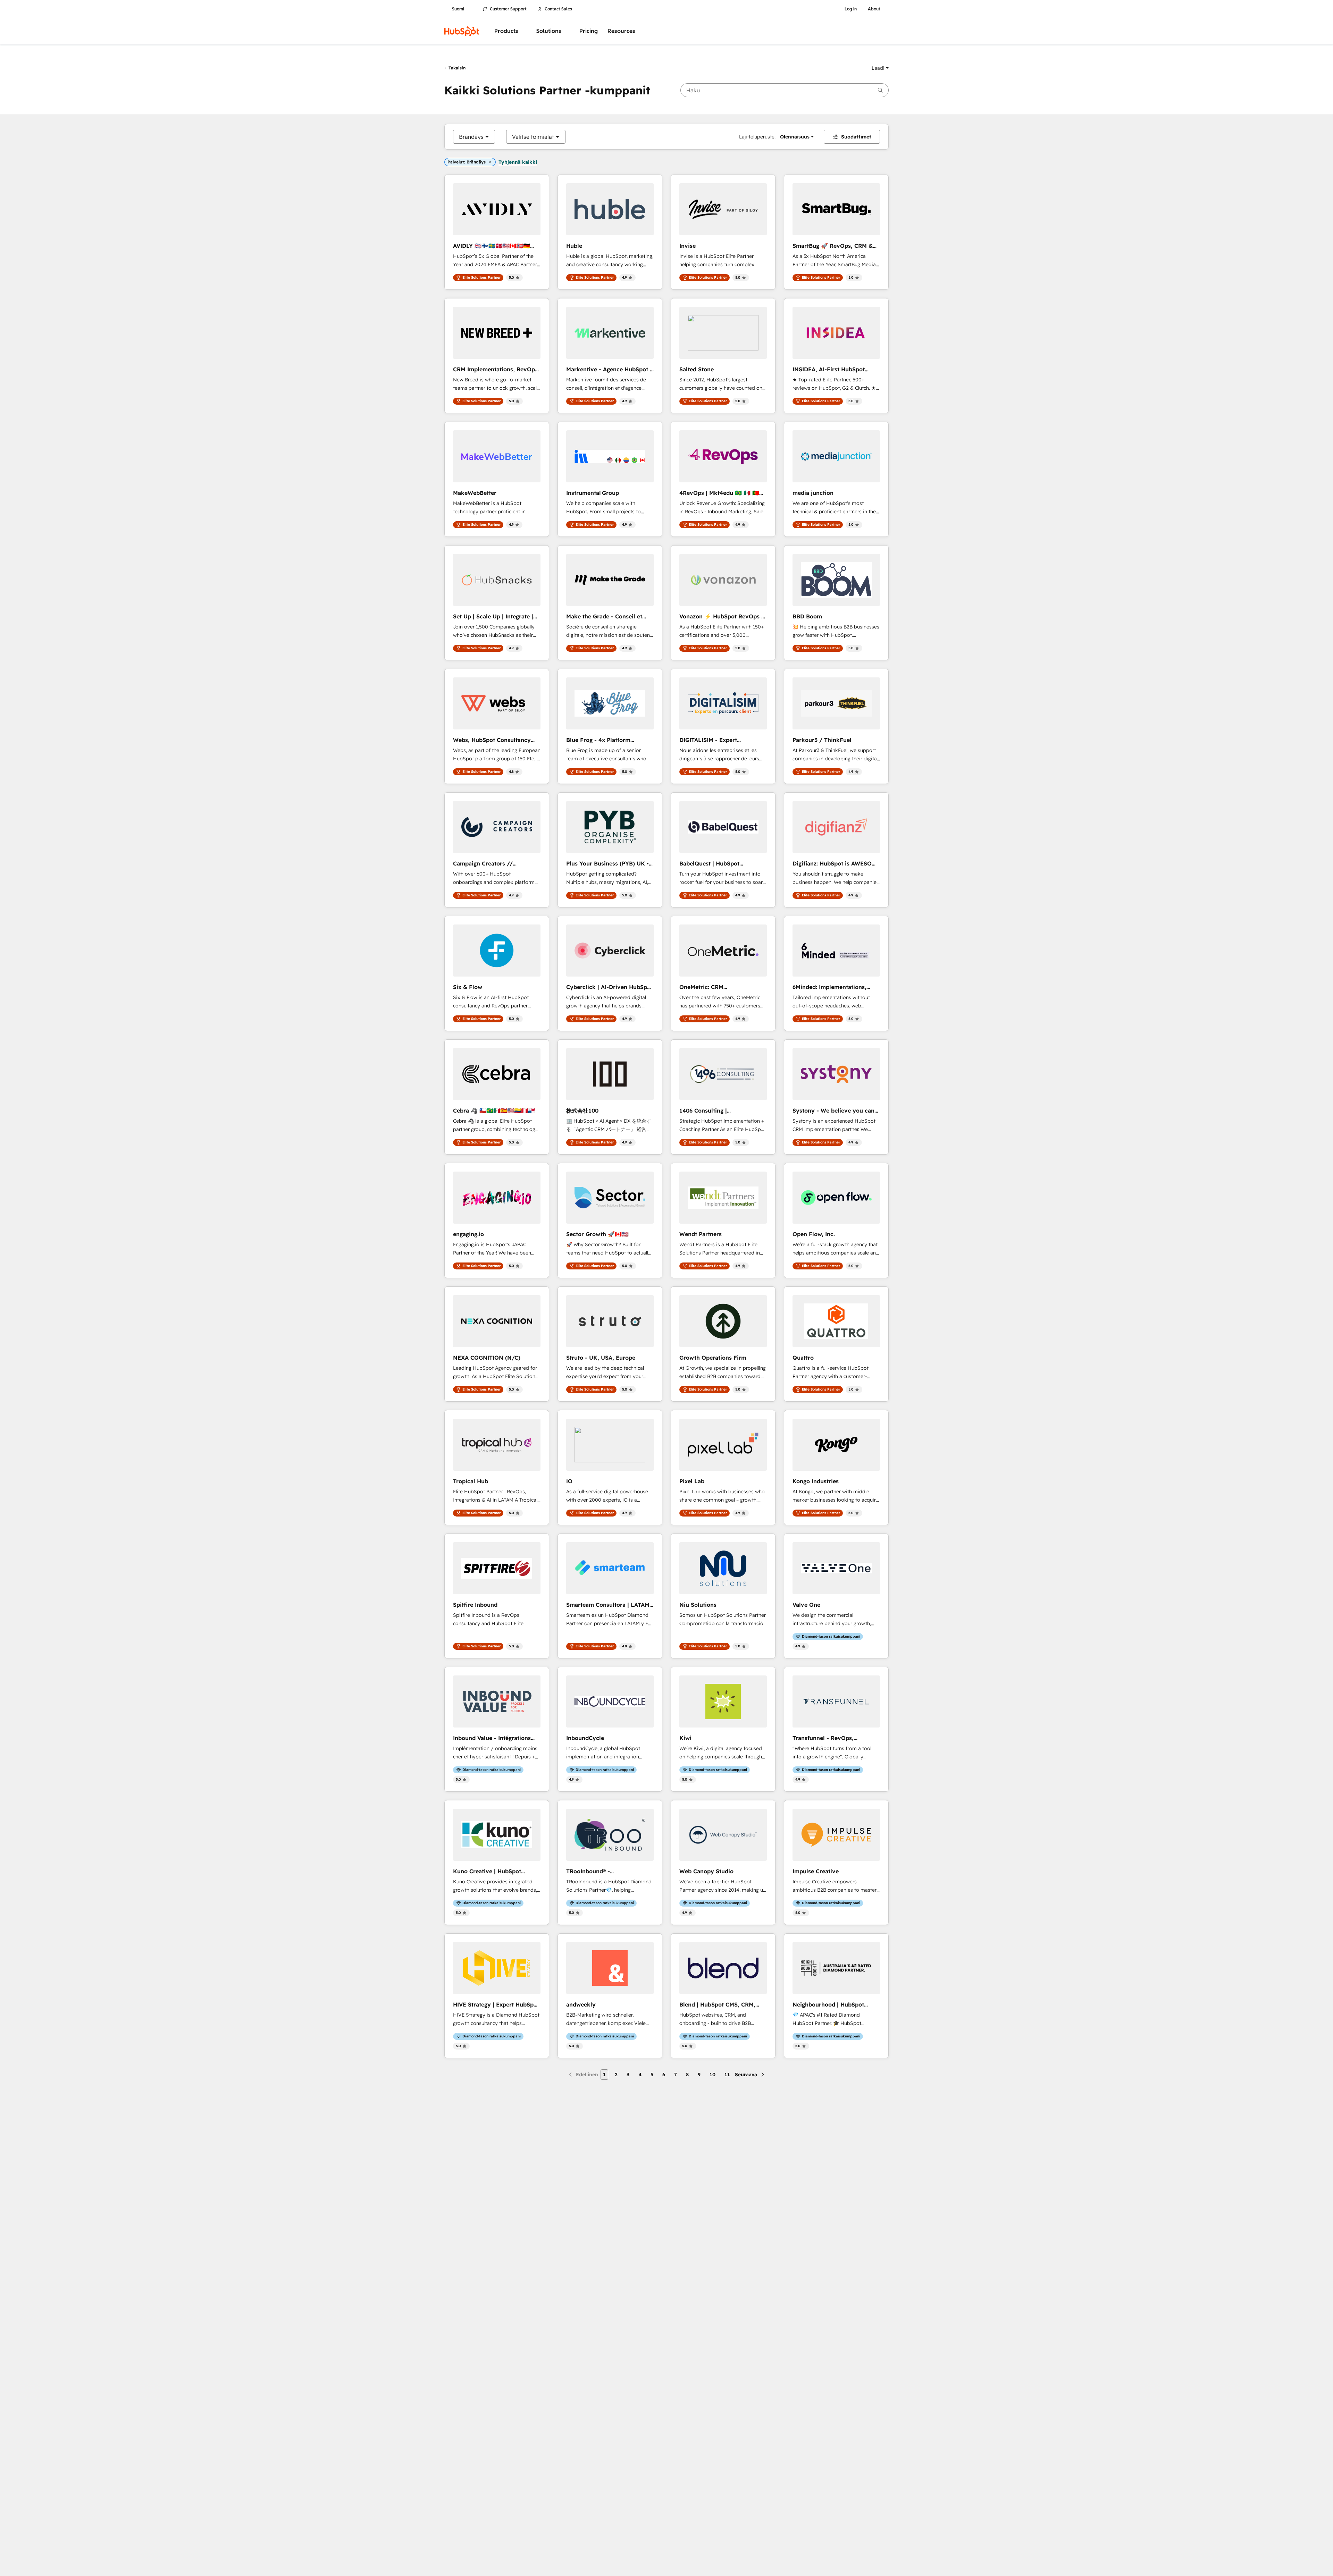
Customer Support (508, 9)
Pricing (589, 31)
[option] (471, 137)
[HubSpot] (462, 31)
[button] (880, 68)
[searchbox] (785, 90)
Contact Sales (558, 9)
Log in (851, 9)
